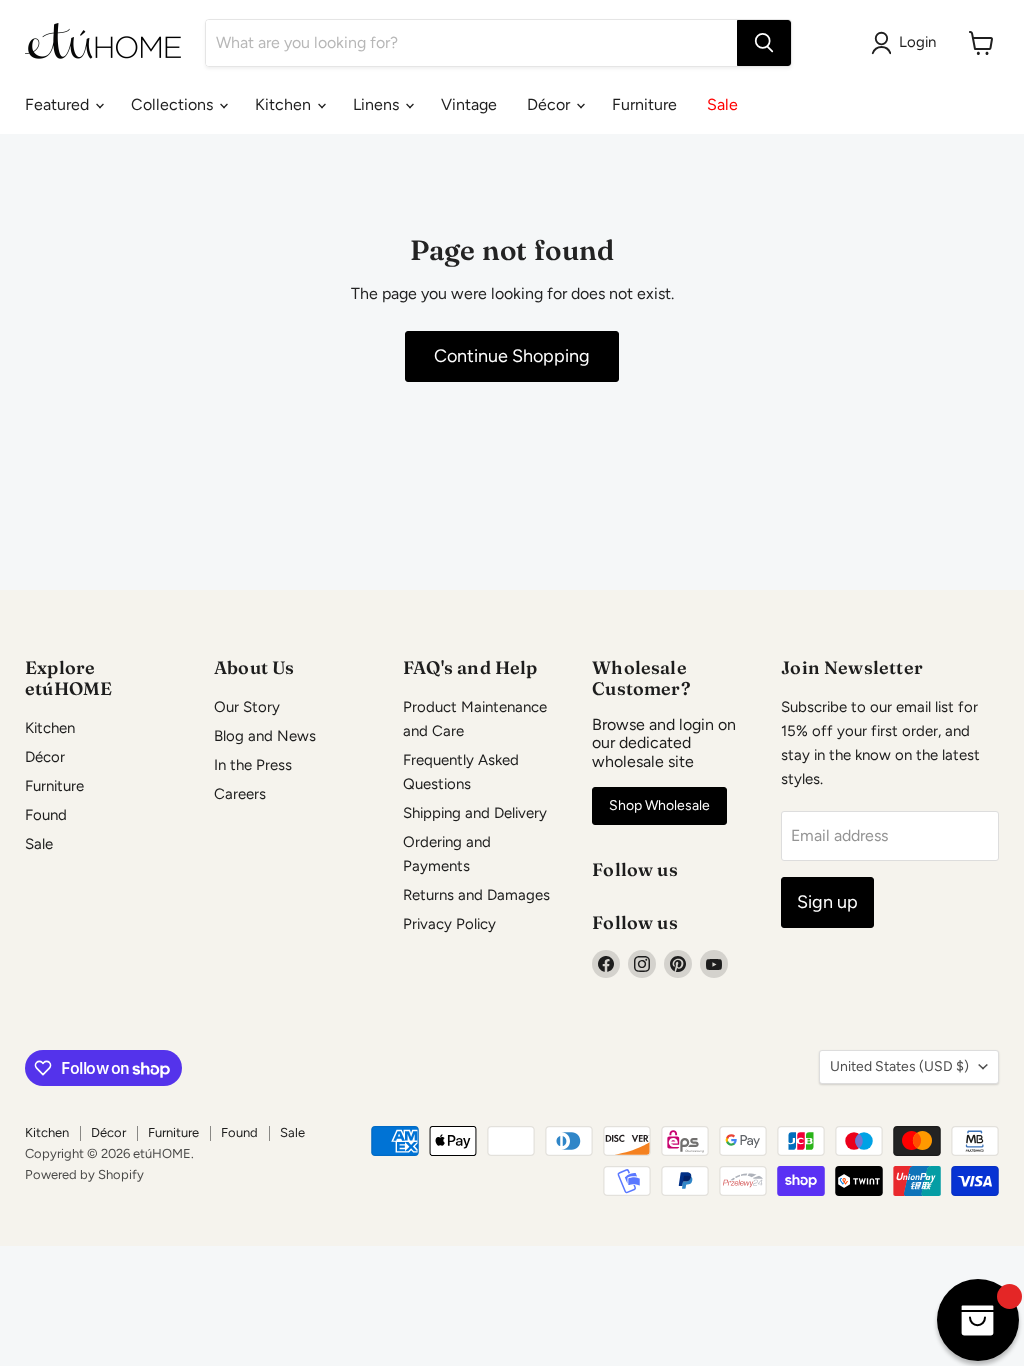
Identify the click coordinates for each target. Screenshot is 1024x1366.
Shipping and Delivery (475, 813)
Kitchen (285, 104)
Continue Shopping (512, 356)
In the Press (253, 765)
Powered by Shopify (84, 1174)
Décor (550, 104)
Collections (174, 104)
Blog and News (265, 736)
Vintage (469, 104)
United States (899, 1066)
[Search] (764, 43)
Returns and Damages (476, 895)
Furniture (644, 104)
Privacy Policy (449, 924)
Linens (378, 104)
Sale (722, 104)
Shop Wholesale (659, 805)
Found (46, 815)
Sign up (827, 902)
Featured (59, 104)
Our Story (247, 707)
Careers (240, 794)
